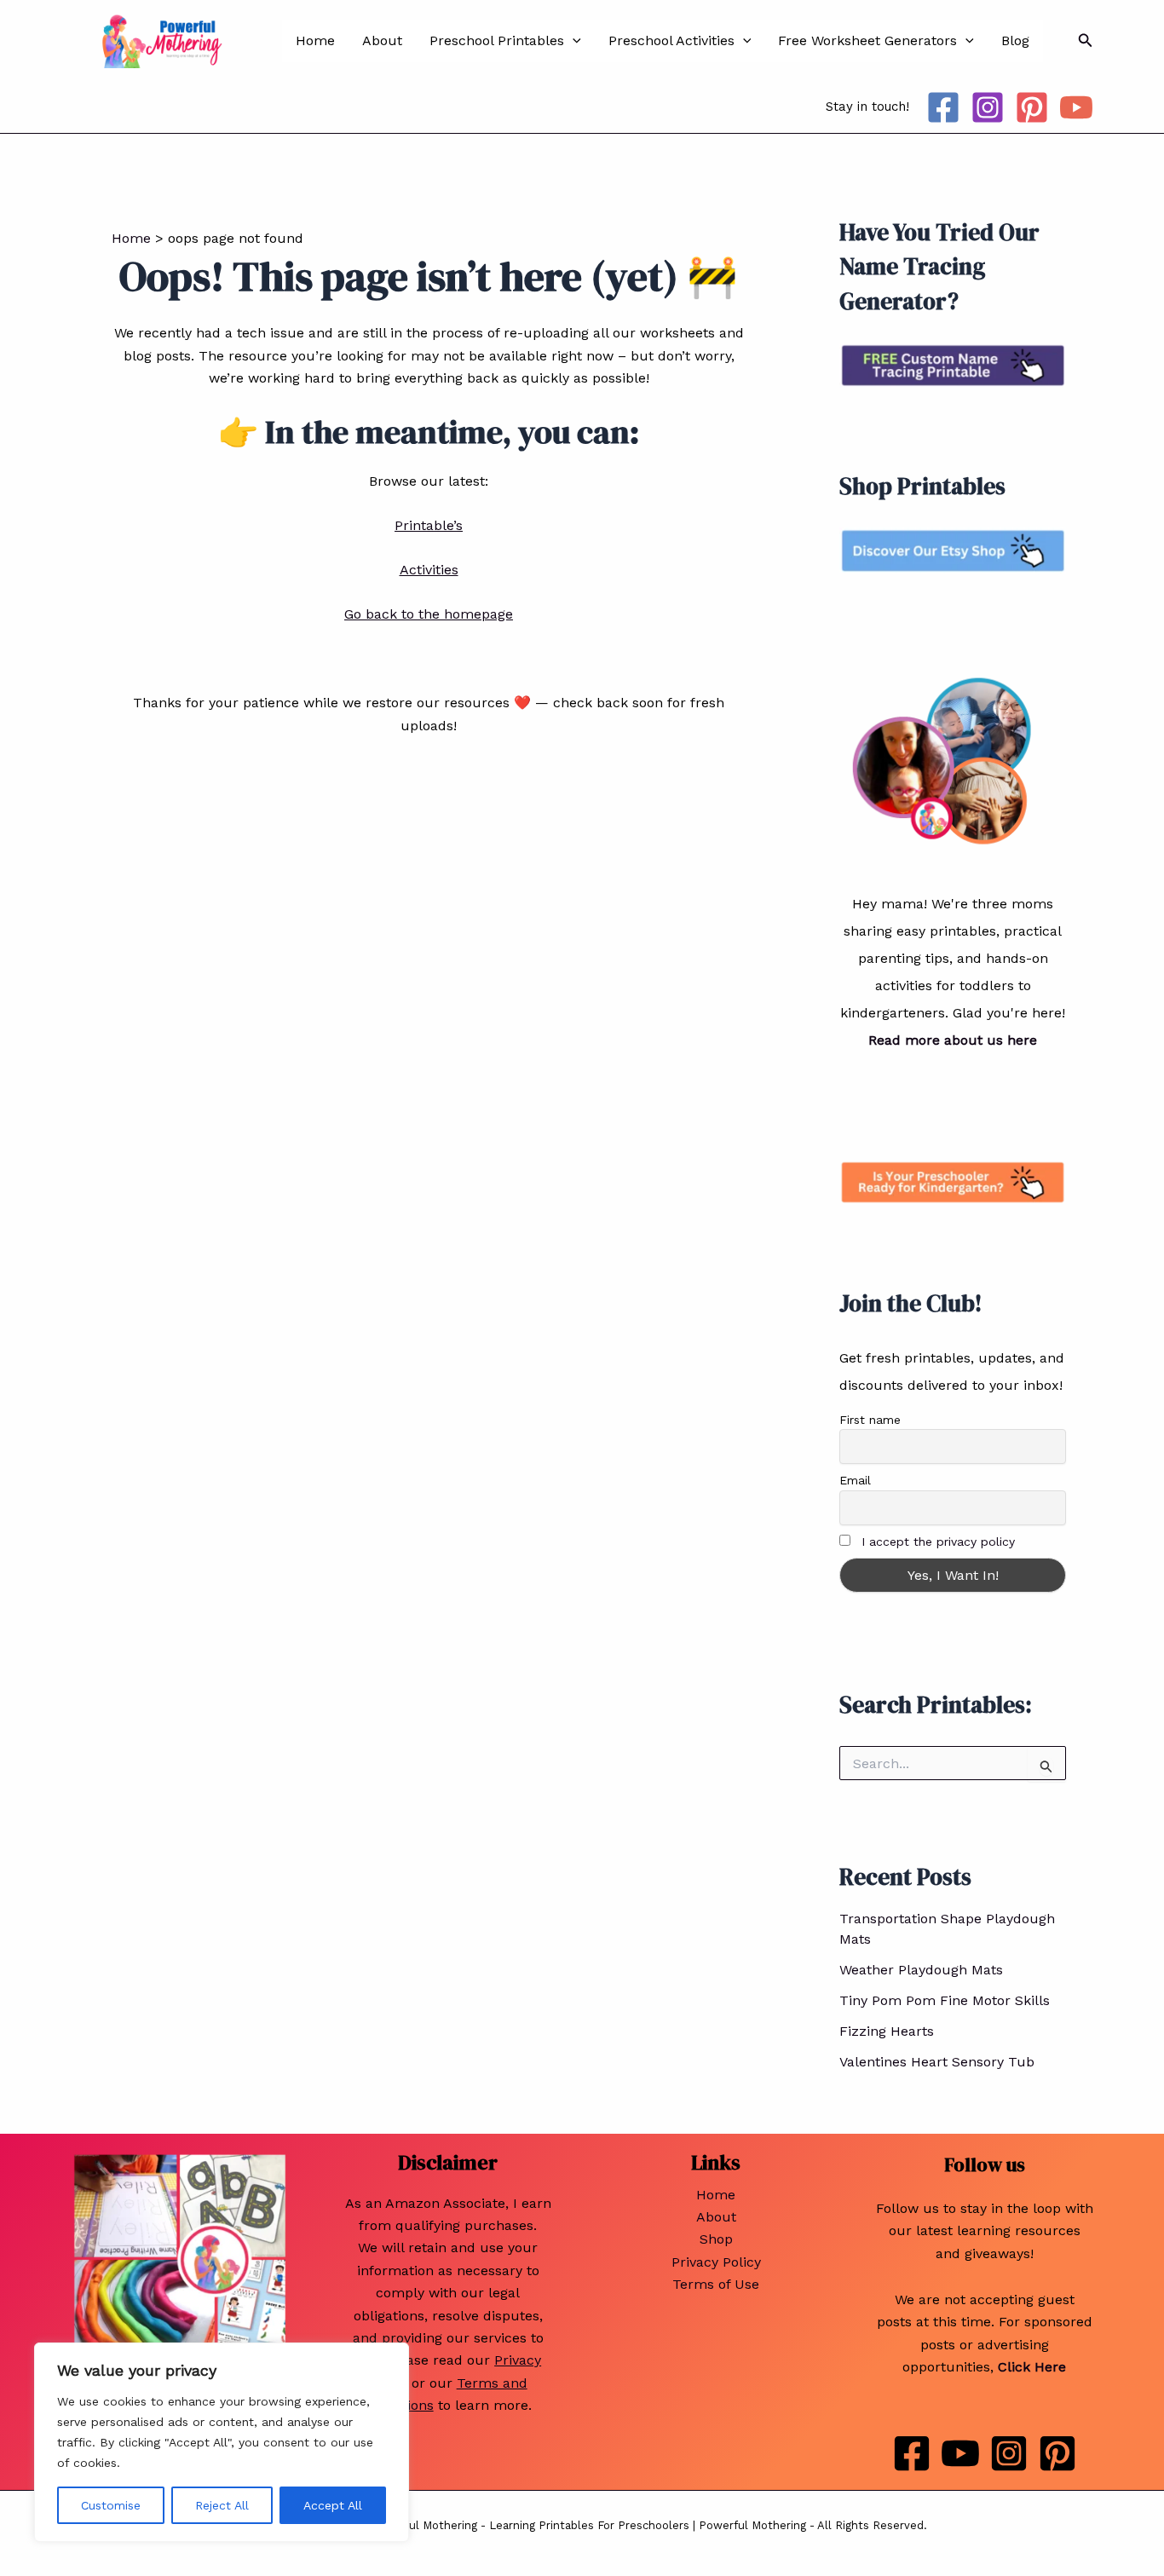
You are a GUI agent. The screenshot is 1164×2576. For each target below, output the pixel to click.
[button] (573, 41)
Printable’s (429, 525)
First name (870, 1420)
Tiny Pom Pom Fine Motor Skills (945, 2000)
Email (855, 1480)
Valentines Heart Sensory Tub (937, 2062)
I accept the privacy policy (938, 1542)
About (382, 40)
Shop (716, 2239)
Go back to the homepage (429, 614)
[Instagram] (988, 107)
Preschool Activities (671, 40)
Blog (1015, 40)
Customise (111, 2505)
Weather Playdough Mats (921, 1970)
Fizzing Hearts (887, 2031)
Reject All (222, 2505)
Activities (429, 570)
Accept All (333, 2505)
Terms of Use (716, 2284)
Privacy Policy (716, 2262)
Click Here (1032, 2367)
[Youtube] (960, 2453)
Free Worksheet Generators (867, 40)
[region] (222, 2442)
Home (315, 40)
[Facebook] (943, 107)
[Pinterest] (1032, 107)
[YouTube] (1076, 107)
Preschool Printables (497, 40)
